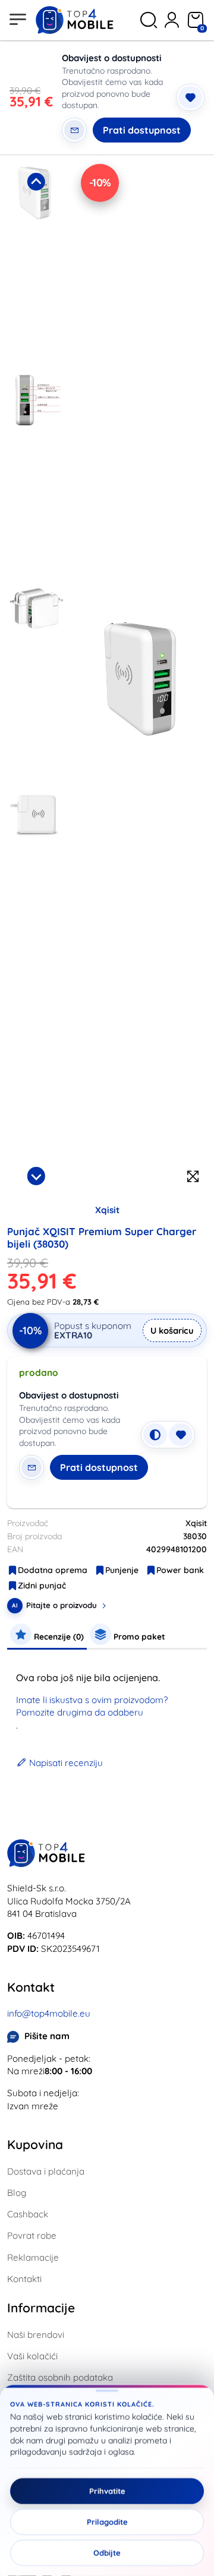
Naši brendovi (36, 2335)
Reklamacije (33, 2257)
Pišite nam (47, 2036)
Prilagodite (107, 2522)
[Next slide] (36, 1176)
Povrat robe (32, 2235)
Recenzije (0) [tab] (58, 1636)
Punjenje (122, 1570)
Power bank (180, 1570)
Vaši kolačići (32, 2356)
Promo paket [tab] (138, 1636)
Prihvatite (107, 2491)
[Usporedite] (155, 1435)
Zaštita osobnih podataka (60, 2377)
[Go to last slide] (36, 182)
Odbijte (107, 2553)
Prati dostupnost (142, 130)
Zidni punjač (42, 1586)
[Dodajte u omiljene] (190, 97)
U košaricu (172, 1330)
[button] (36, 265)
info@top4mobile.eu (49, 2013)
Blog (17, 2193)
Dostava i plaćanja (46, 2171)
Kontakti (24, 2279)
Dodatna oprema (53, 1570)
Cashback (28, 2214)
